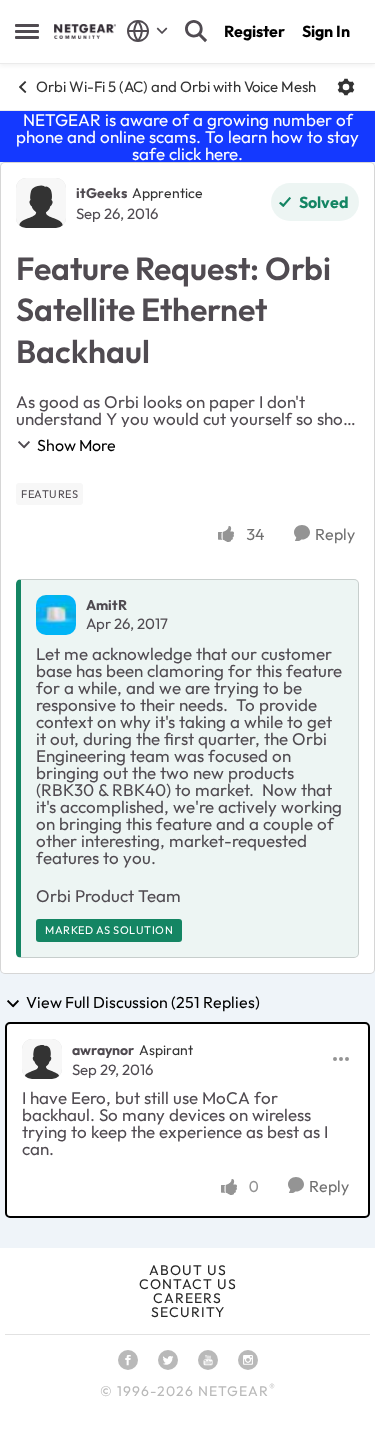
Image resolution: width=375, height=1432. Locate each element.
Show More (76, 445)
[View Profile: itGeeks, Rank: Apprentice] (41, 203)
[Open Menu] (346, 87)
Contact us (188, 1284)
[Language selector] (147, 31)
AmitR (106, 605)
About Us (188, 1270)
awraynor (103, 1050)
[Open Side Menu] (27, 31)
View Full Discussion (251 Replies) (143, 1003)
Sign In (326, 31)
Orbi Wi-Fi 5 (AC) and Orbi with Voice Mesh (176, 86)
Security (188, 1312)
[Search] (196, 31)
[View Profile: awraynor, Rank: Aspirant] (42, 1059)
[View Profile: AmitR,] (56, 615)
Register (254, 31)
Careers (187, 1298)
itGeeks (101, 193)
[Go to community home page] (85, 31)
